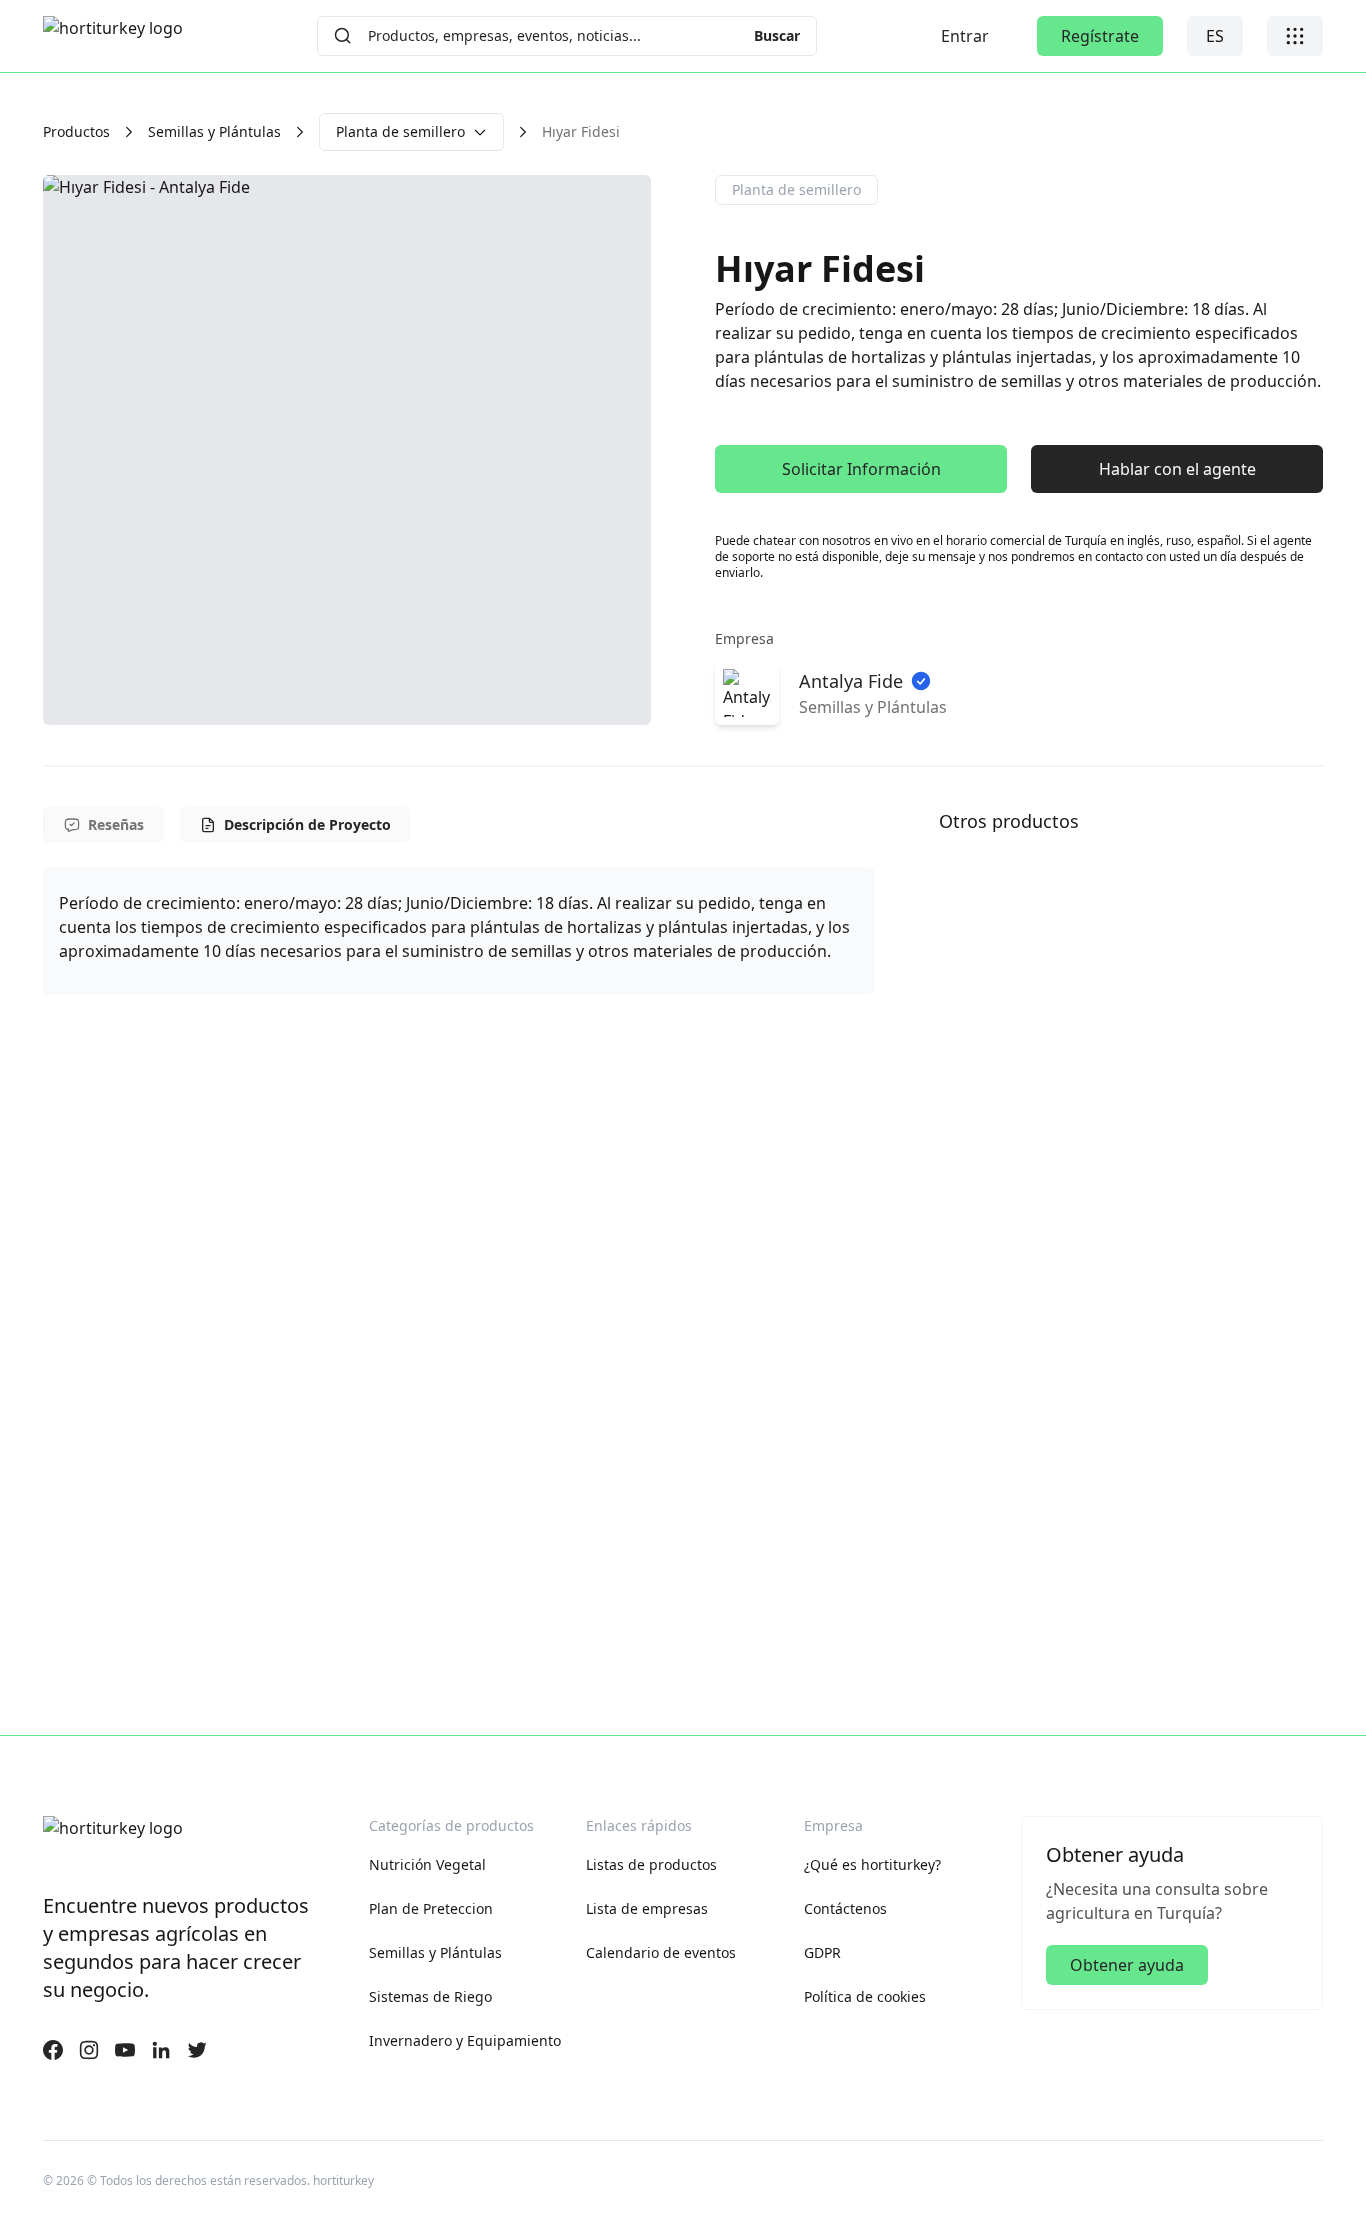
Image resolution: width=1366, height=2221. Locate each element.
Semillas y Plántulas (214, 131)
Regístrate (1100, 36)
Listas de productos (651, 1864)
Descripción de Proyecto (307, 824)
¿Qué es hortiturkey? (872, 1864)
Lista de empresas (647, 1908)
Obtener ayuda (1127, 1965)
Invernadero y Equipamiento (465, 2040)
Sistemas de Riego (430, 1996)
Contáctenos (845, 1908)
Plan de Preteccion (431, 1908)
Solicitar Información (861, 469)
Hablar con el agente (1177, 469)
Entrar (965, 36)
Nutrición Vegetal (427, 1864)
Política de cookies (865, 1996)
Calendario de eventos (661, 1952)
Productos (76, 131)
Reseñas (116, 824)
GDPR (822, 1952)
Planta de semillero (400, 131)
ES (1215, 36)
